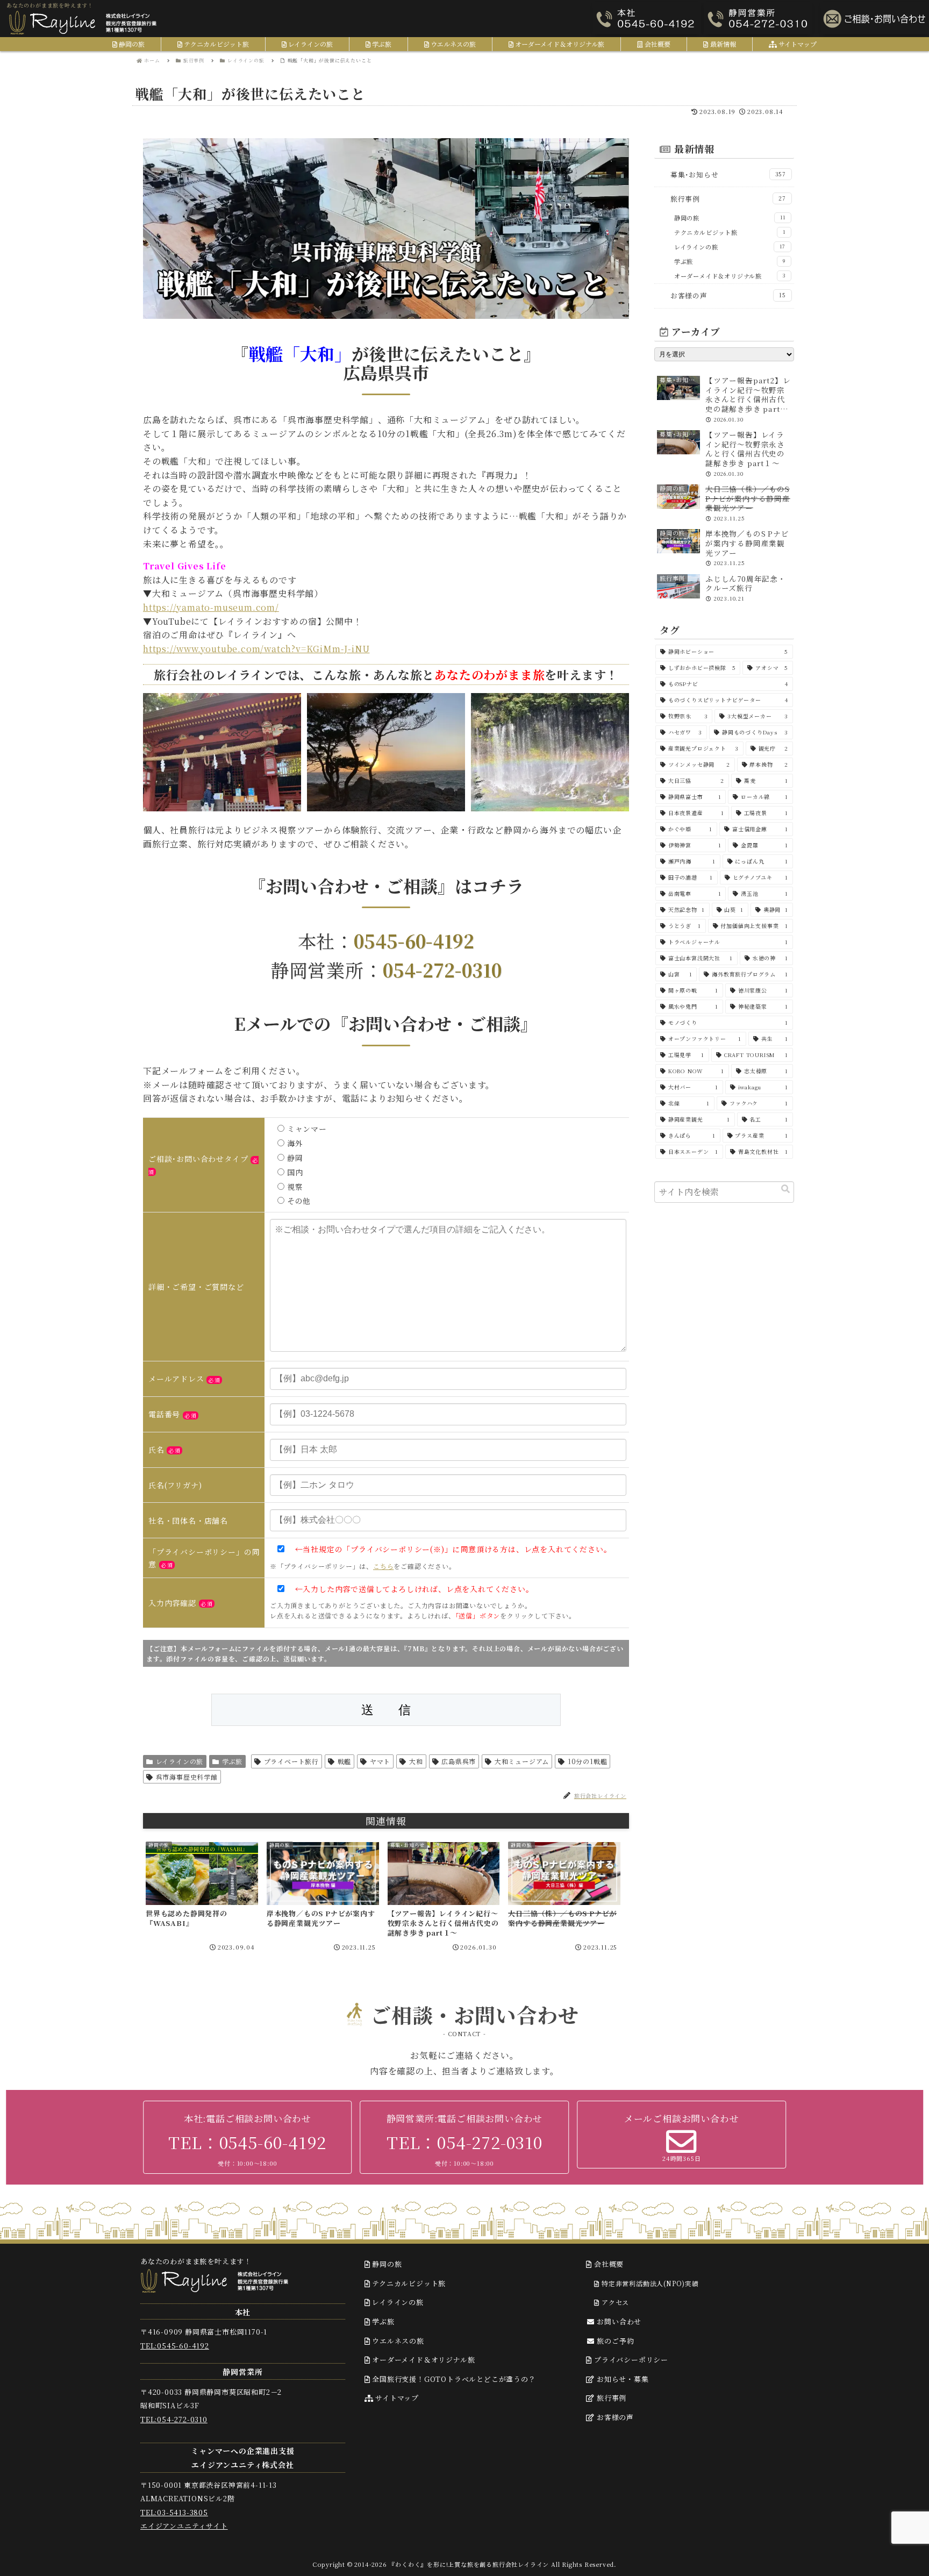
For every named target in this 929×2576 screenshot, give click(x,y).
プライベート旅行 (291, 1761)
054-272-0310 (442, 970)
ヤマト (380, 1761)
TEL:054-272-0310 (174, 2419)
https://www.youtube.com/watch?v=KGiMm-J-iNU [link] (256, 649)
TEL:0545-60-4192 (175, 2346)
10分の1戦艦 (588, 1761)
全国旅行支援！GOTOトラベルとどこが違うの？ (453, 2379)
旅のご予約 (615, 2341)
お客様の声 (614, 2417)
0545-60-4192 (414, 941)
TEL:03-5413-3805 (174, 2512)
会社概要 (608, 2264)
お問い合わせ (619, 2321)
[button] (785, 1189)
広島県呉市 (459, 1761)
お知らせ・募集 (621, 2379)
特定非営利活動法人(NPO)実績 (649, 2283)
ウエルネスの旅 (397, 2341)
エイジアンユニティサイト (184, 2526)
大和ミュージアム (522, 1761)
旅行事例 (610, 2398)
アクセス (614, 2302)
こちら (383, 1566)
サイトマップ (396, 2398)
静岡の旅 (386, 2264)
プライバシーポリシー (630, 2360)
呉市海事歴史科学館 (187, 1777)
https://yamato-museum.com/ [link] (211, 607)
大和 (416, 1761)
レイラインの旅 (180, 1761)
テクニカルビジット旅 (408, 2283)
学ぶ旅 (232, 1761)
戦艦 (345, 1761)
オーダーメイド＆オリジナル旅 (422, 2360)
